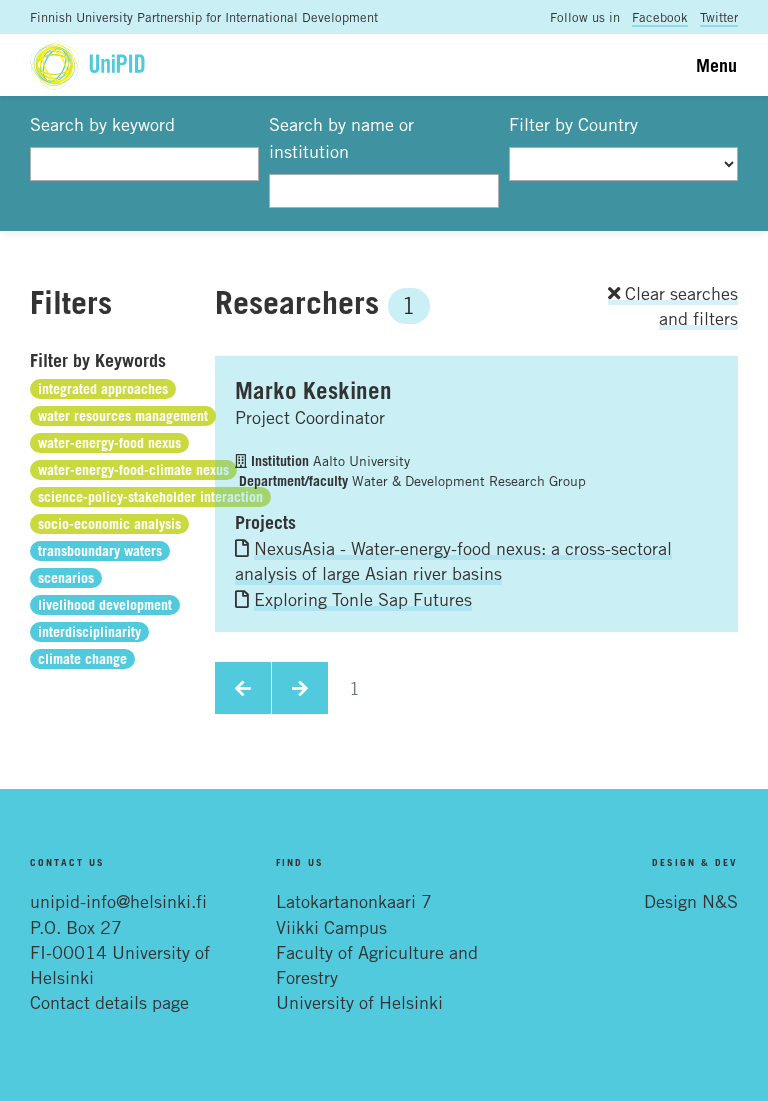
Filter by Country (573, 124)
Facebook (660, 17)
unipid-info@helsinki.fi (118, 901)
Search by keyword (102, 124)
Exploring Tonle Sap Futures (363, 599)
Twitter (719, 17)
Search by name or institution (341, 137)
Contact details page (109, 1002)
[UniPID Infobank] (87, 64)
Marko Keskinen (313, 390)
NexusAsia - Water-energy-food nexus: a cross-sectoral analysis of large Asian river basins (453, 560)
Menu (716, 65)
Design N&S (691, 901)
